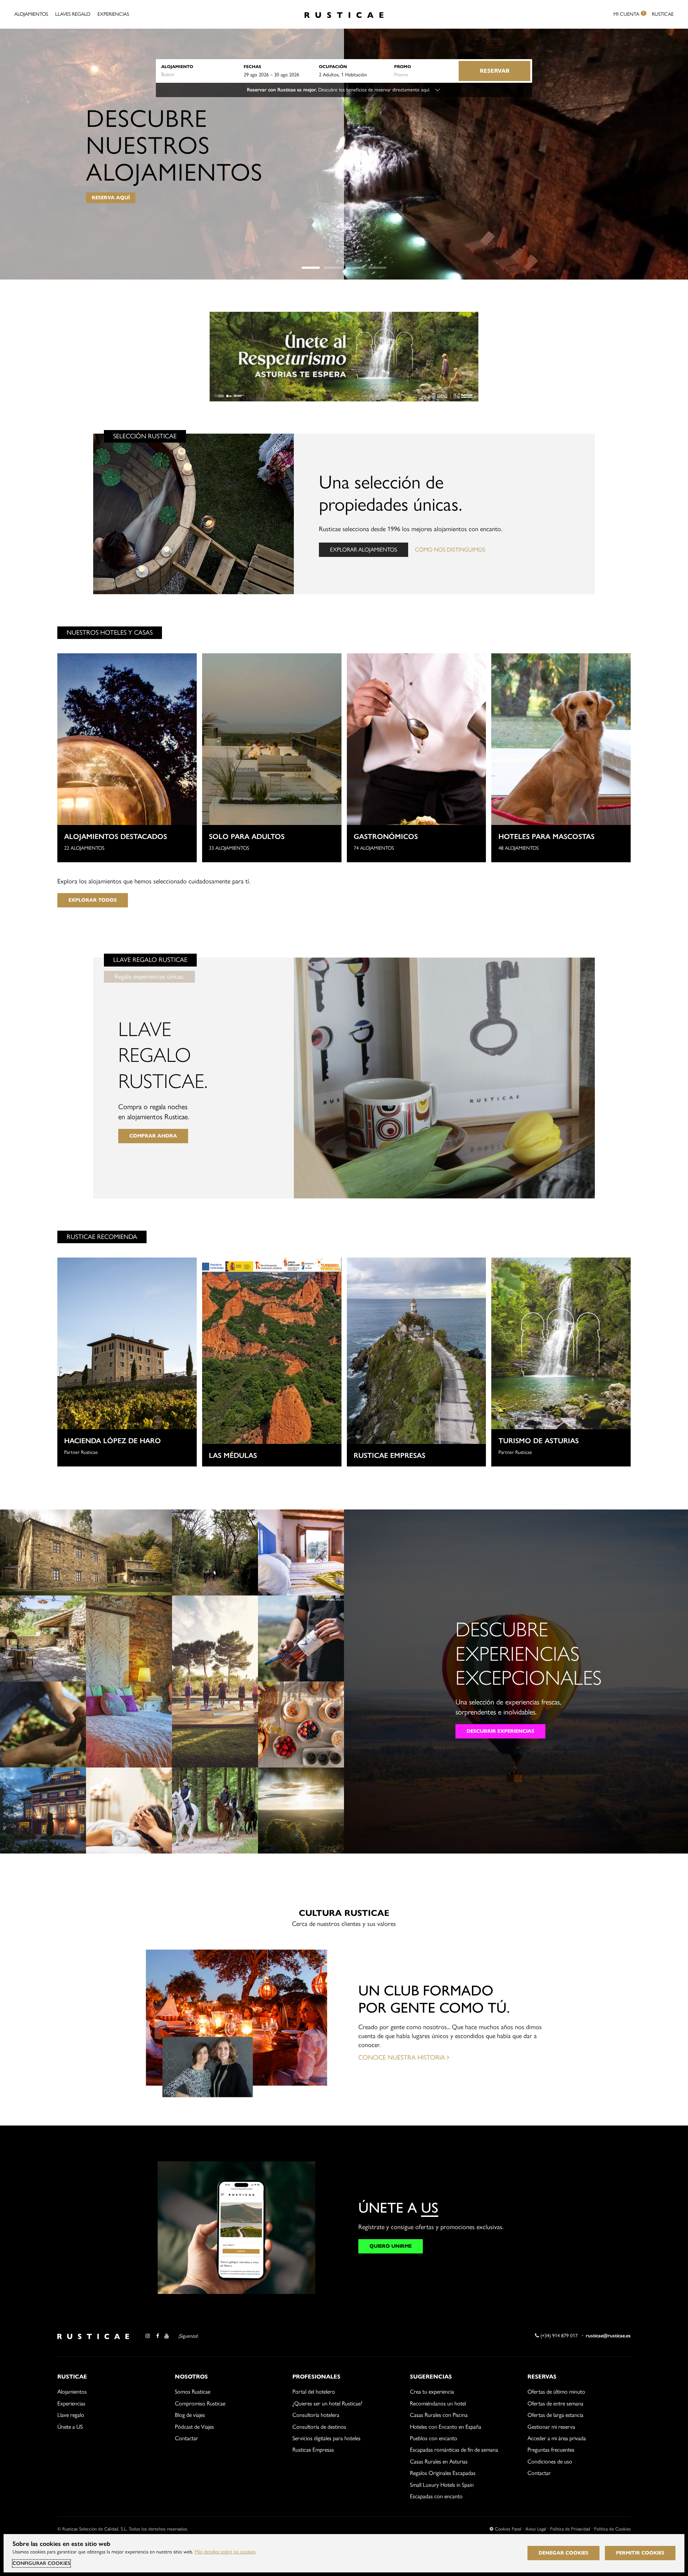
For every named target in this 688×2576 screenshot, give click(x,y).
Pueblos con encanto (434, 2438)
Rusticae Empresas (313, 2450)
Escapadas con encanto (436, 2496)
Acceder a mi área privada (557, 2438)
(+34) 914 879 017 (558, 2336)
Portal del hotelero (314, 2392)
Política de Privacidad (570, 2529)
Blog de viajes (190, 2415)
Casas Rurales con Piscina (439, 2415)
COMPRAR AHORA (153, 1136)
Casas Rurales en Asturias (439, 2461)
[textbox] (199, 75)
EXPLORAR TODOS (93, 900)
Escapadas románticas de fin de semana (454, 2450)
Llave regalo (71, 2415)
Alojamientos (31, 14)
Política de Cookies (612, 2529)
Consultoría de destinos (319, 2427)
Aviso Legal (536, 2529)
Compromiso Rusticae (200, 2403)
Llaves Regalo (73, 14)
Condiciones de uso (550, 2461)
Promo (403, 66)
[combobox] (199, 75)
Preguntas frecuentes (551, 2450)
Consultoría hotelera (316, 2415)
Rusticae (663, 14)
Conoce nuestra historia (403, 2057)
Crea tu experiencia (432, 2392)
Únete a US (70, 2427)
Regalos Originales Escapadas (443, 2473)
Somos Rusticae (193, 2392)
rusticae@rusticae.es (608, 2336)
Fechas (252, 66)
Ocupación (333, 66)
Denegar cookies (563, 2553)
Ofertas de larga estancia (555, 2415)
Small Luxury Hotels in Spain (442, 2485)
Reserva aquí (111, 198)
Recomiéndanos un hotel (438, 2403)
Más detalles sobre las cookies (225, 2552)
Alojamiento (177, 66)
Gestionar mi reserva (551, 2427)
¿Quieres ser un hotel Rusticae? (327, 2403)
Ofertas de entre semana (555, 2403)
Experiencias (113, 14)
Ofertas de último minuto (556, 2392)
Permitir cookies (640, 2553)
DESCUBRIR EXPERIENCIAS (500, 1731)
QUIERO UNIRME (391, 2246)
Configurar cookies (41, 2563)
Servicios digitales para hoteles (326, 2438)
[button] (311, 268)
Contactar (187, 2438)
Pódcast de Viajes (194, 2427)
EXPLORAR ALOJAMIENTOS (364, 550)
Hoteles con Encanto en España (446, 2427)
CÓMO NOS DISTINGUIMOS (450, 550)
